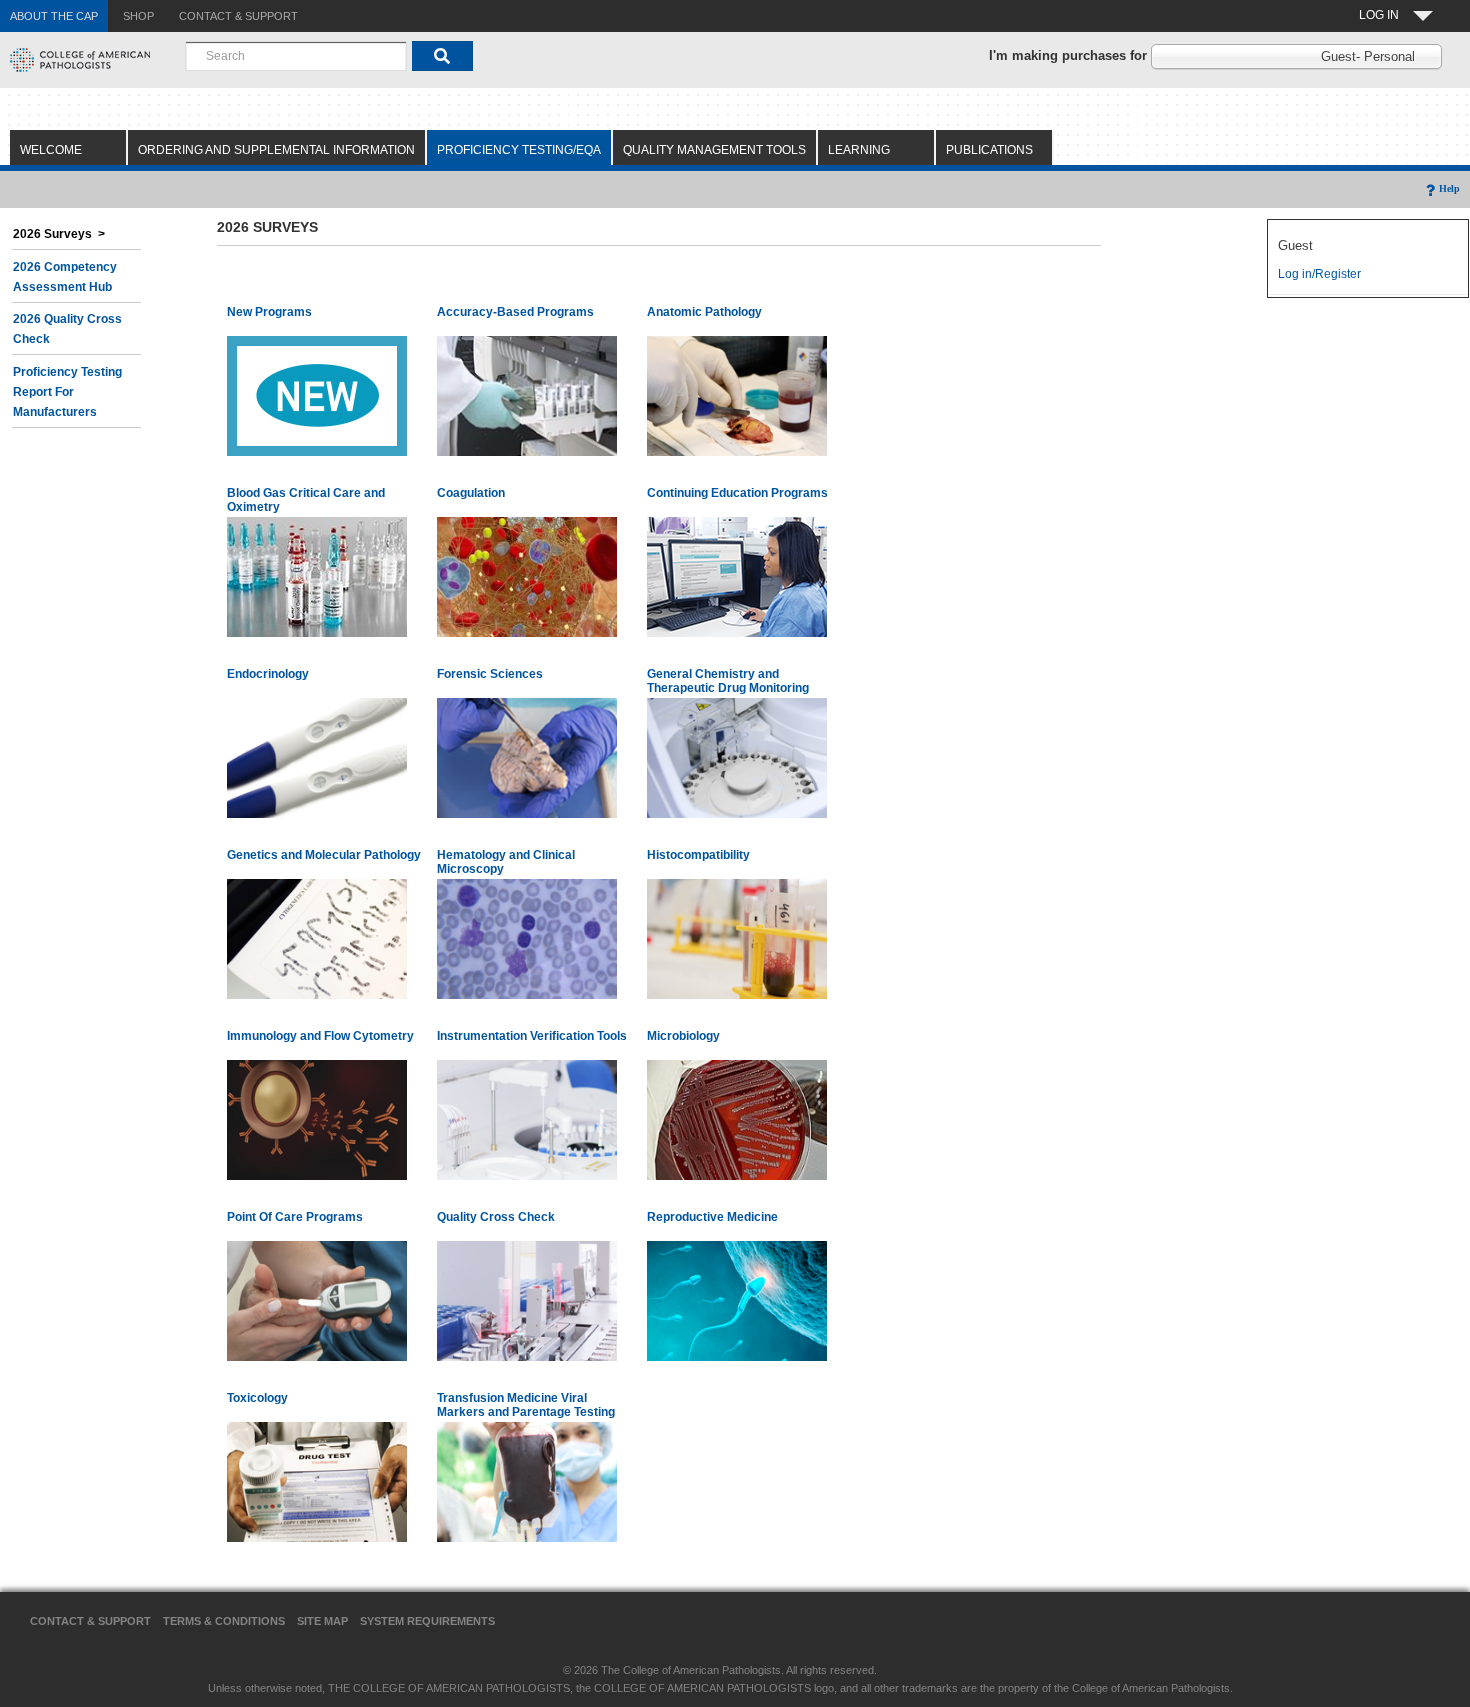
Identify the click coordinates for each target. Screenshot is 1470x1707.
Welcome (51, 150)
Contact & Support (90, 1621)
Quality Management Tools (714, 150)
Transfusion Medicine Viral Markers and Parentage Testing (526, 1405)
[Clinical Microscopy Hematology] (527, 938)
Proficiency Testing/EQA (519, 150)
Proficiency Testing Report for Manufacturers (67, 392)
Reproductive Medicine (712, 1217)
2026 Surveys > (59, 234)
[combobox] (296, 56)
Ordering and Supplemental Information (276, 150)
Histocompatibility (698, 855)
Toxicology (257, 1398)
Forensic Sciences (490, 674)
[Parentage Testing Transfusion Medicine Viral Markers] (527, 1481)
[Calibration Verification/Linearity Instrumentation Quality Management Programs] (527, 1119)
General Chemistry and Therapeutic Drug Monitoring (728, 681)
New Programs (269, 312)
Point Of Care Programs (295, 1217)
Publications (989, 150)
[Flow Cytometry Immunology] (317, 1119)
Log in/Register (1319, 274)
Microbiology (683, 1036)
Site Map (322, 1621)
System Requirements (427, 1621)
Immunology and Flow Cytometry (320, 1036)
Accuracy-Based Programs (515, 312)
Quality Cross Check (496, 1217)
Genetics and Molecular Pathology (324, 855)
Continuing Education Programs (737, 493)
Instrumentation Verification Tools (532, 1036)
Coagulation (471, 493)
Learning (859, 150)
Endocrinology (268, 674)
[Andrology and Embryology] (737, 1300)
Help (1449, 188)
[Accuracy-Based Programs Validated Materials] (527, 395)
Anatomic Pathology (704, 312)
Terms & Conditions (224, 1621)
